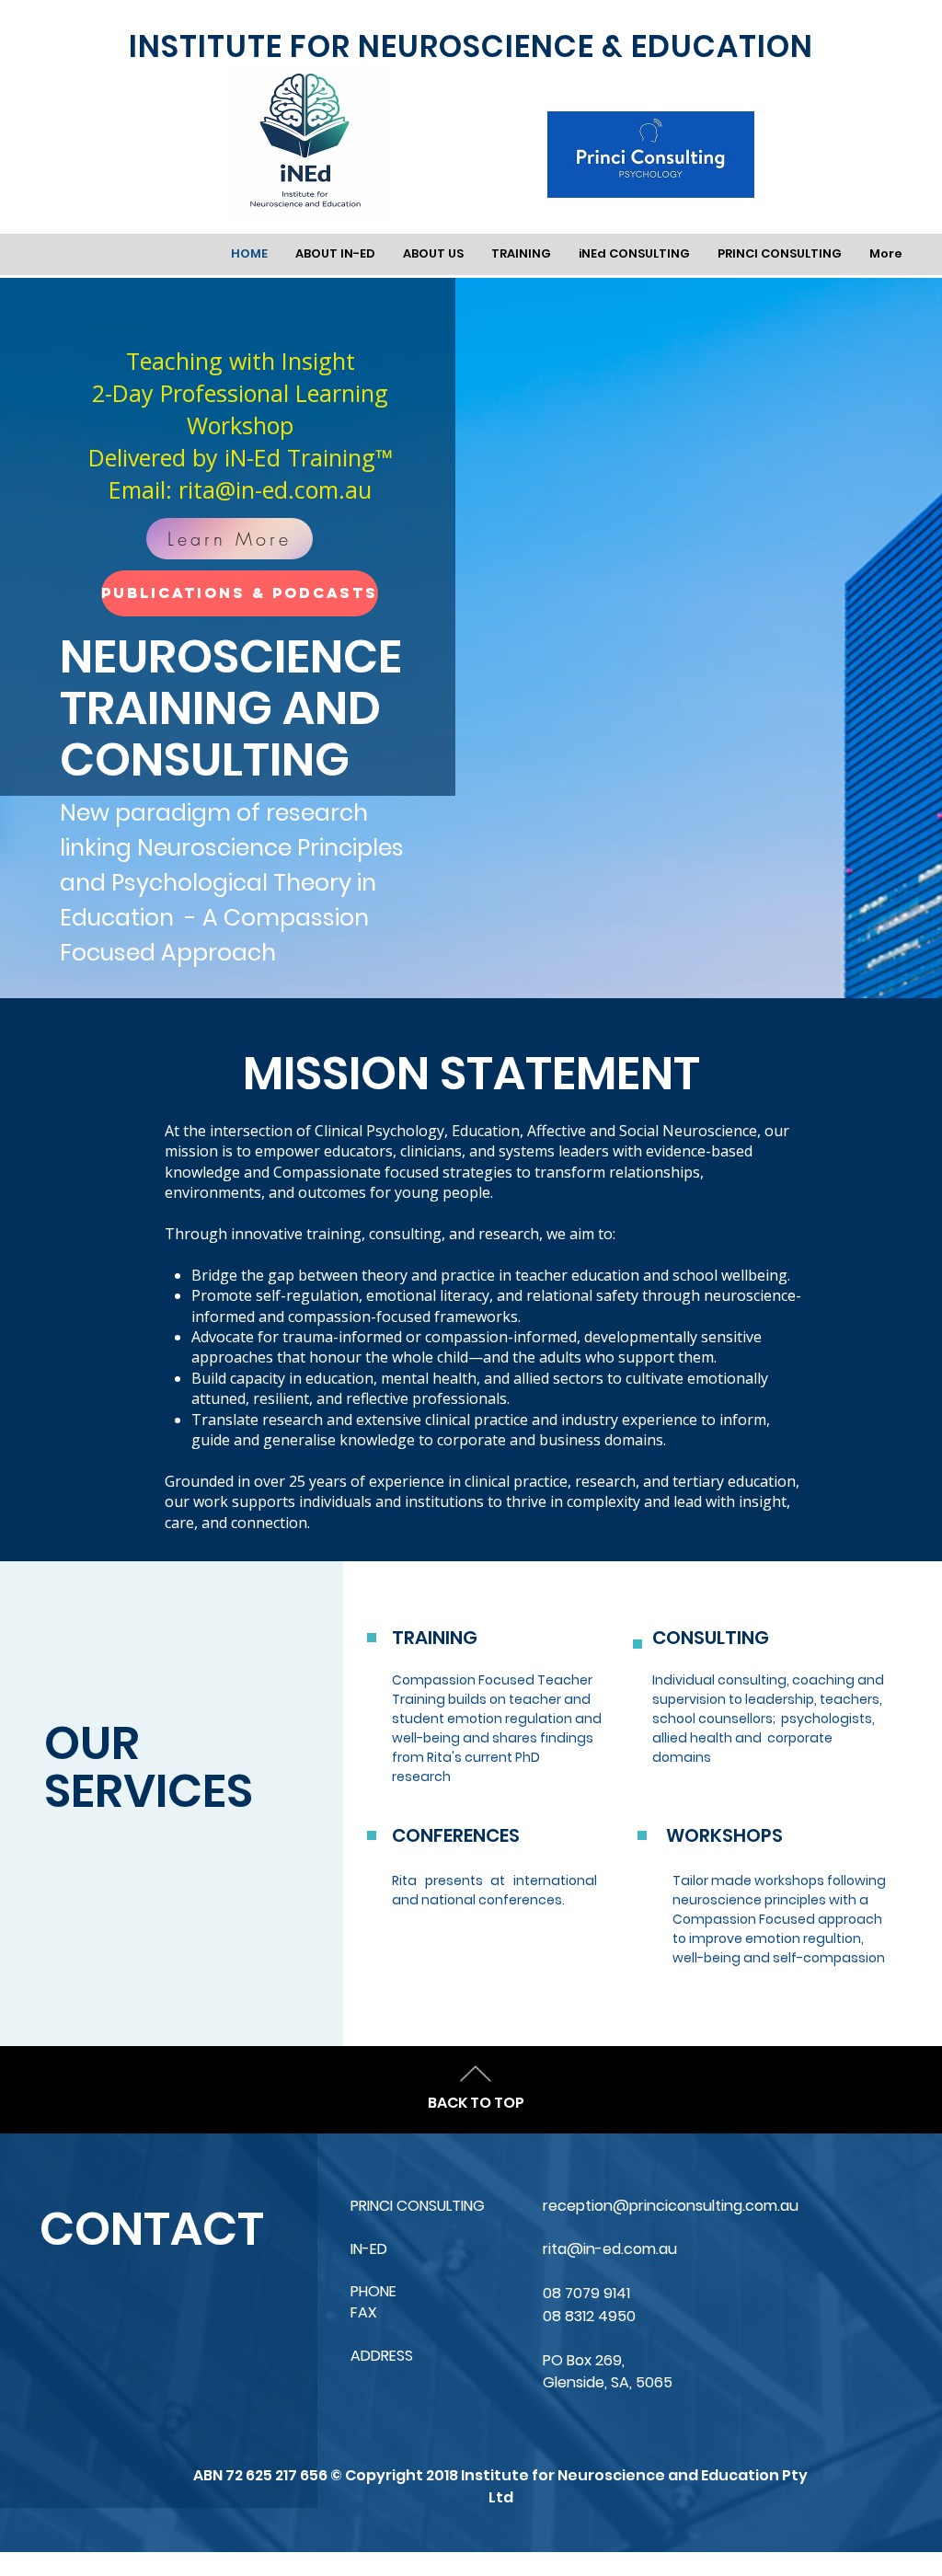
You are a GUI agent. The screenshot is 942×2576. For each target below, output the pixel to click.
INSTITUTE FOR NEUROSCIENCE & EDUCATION (471, 46)
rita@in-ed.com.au (275, 489)
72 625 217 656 (278, 2475)
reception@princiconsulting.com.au (671, 2206)
